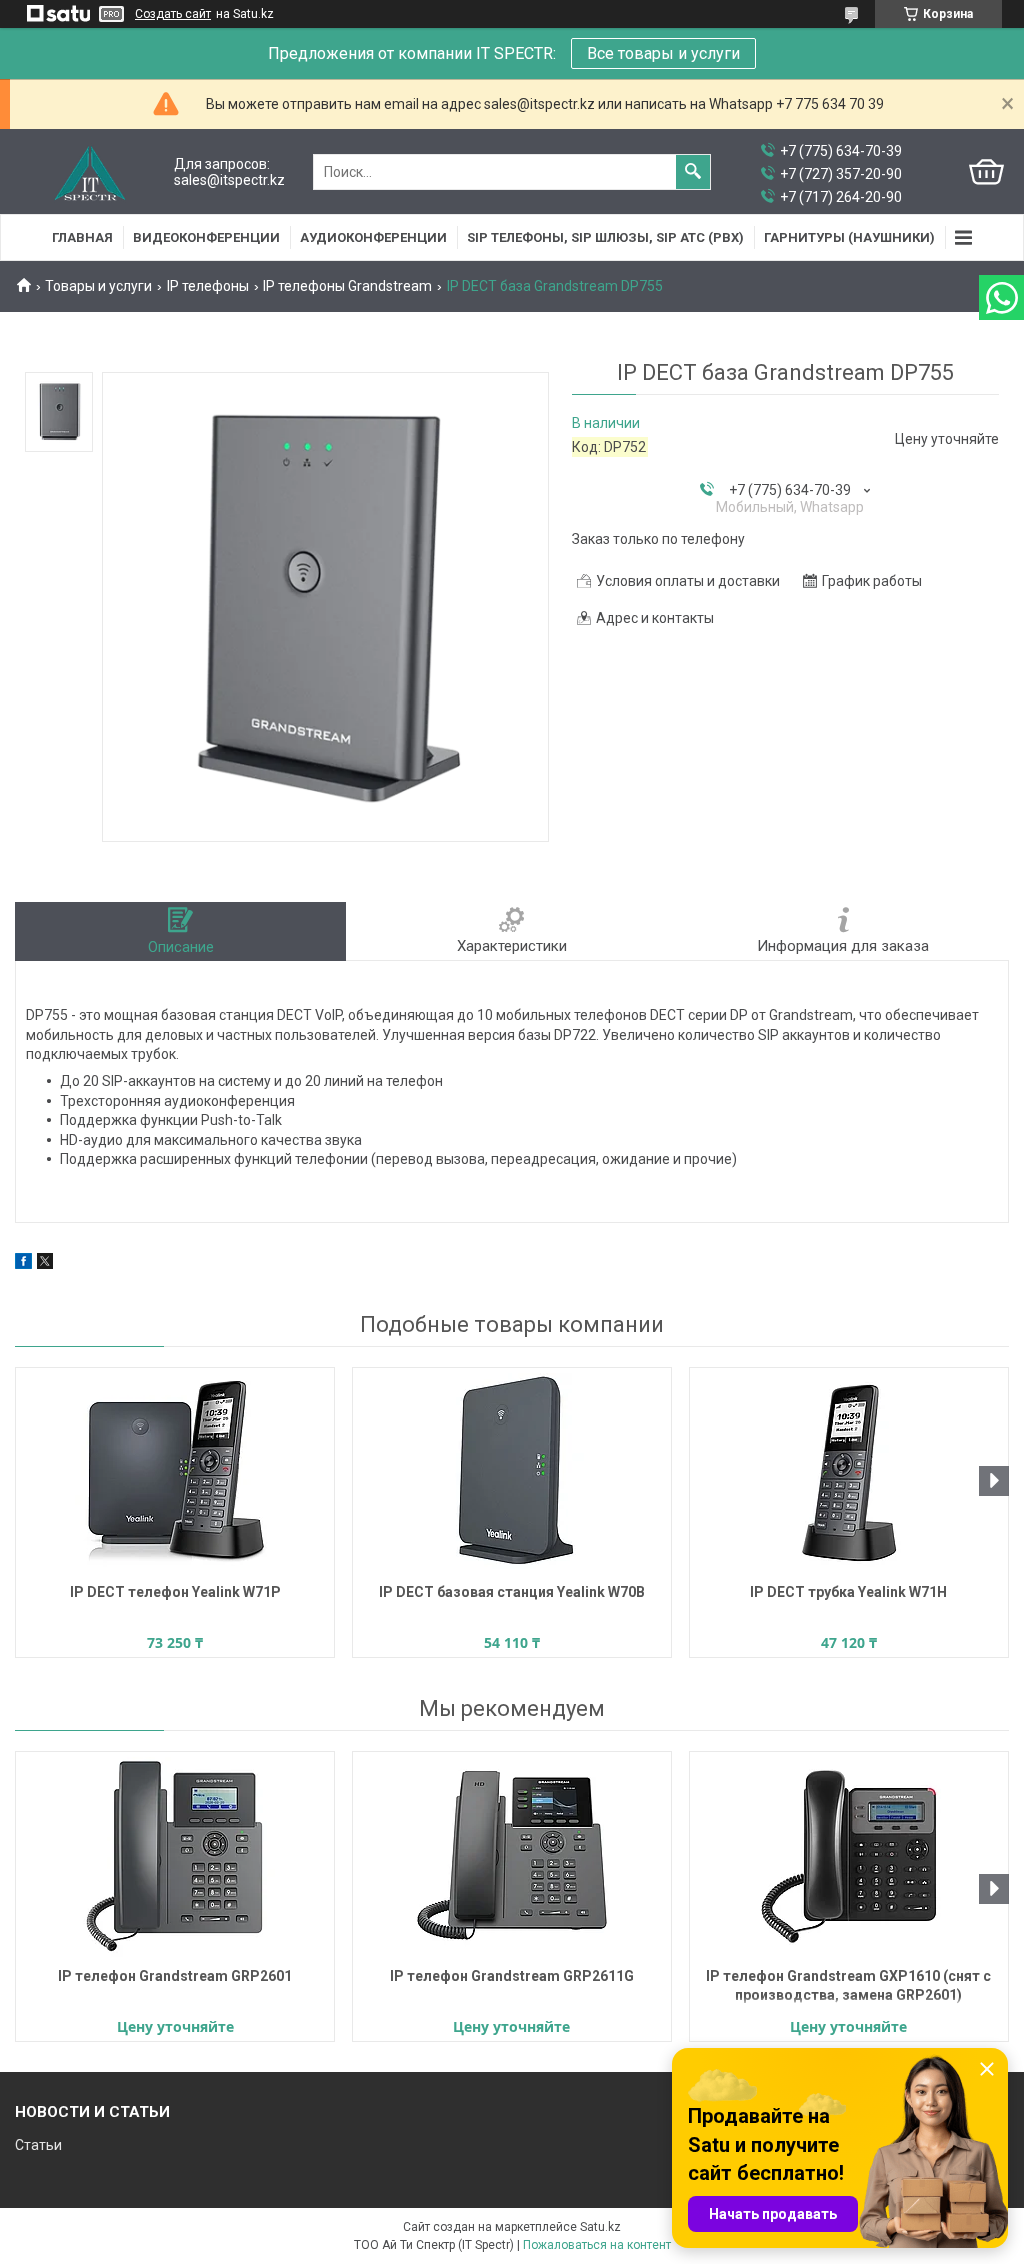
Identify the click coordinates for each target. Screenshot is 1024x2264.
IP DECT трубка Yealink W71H (848, 1592)
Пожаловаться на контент (597, 2245)
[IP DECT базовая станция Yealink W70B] (512, 1473)
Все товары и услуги (663, 53)
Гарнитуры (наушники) (849, 237)
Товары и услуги (98, 286)
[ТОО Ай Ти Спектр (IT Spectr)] (90, 172)
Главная (82, 237)
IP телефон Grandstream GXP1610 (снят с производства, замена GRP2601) (848, 1985)
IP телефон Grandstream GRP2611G (512, 1976)
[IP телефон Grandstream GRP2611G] (512, 1857)
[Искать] (693, 172)
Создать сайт (173, 14)
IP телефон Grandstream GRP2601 (175, 1976)
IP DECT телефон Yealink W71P (175, 1592)
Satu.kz (600, 2227)
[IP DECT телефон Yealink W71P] (175, 1473)
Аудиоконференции (373, 237)
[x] (45, 1264)
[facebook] (23, 1264)
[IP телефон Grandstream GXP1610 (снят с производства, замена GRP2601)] (849, 1857)
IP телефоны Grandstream (347, 286)
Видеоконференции (206, 237)
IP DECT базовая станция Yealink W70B (512, 1592)
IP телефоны (208, 286)
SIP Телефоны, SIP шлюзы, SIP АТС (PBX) (605, 237)
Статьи (38, 2145)
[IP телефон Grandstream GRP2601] (175, 1857)
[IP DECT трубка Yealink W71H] (849, 1473)
